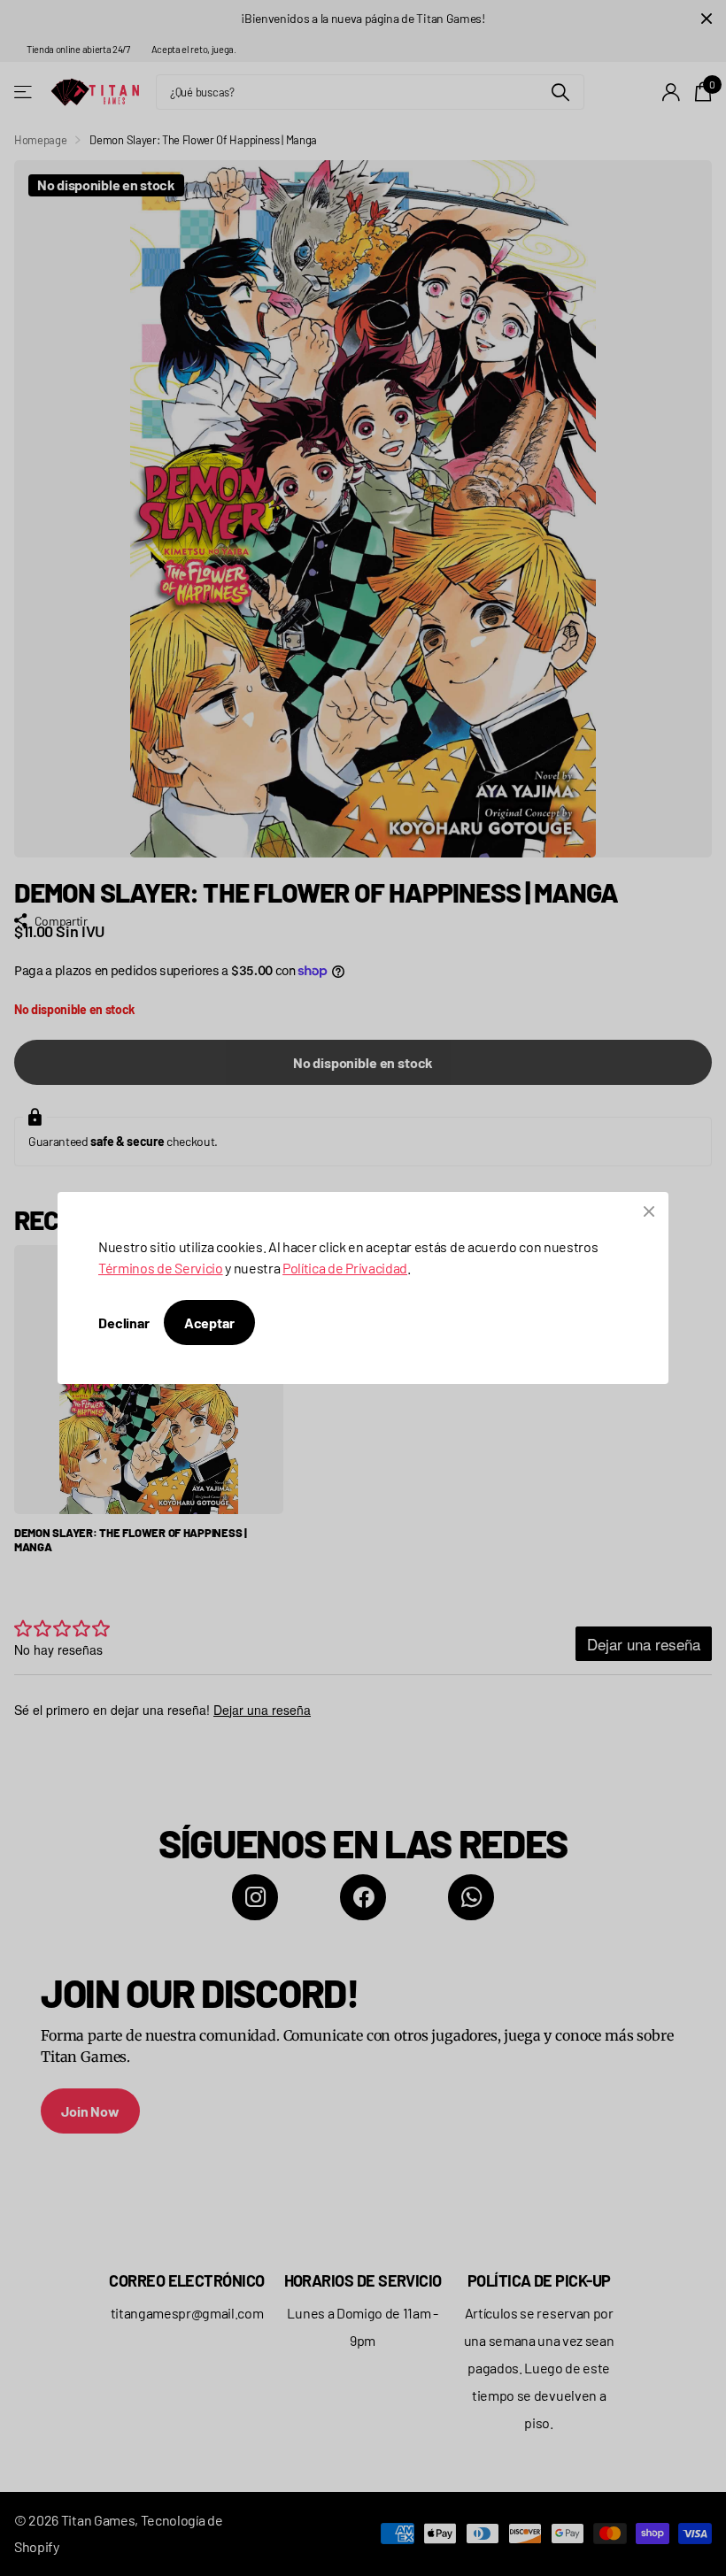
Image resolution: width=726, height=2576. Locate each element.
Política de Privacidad (345, 1268)
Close (649, 1211)
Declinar (124, 1323)
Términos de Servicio (161, 1268)
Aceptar (209, 1323)
